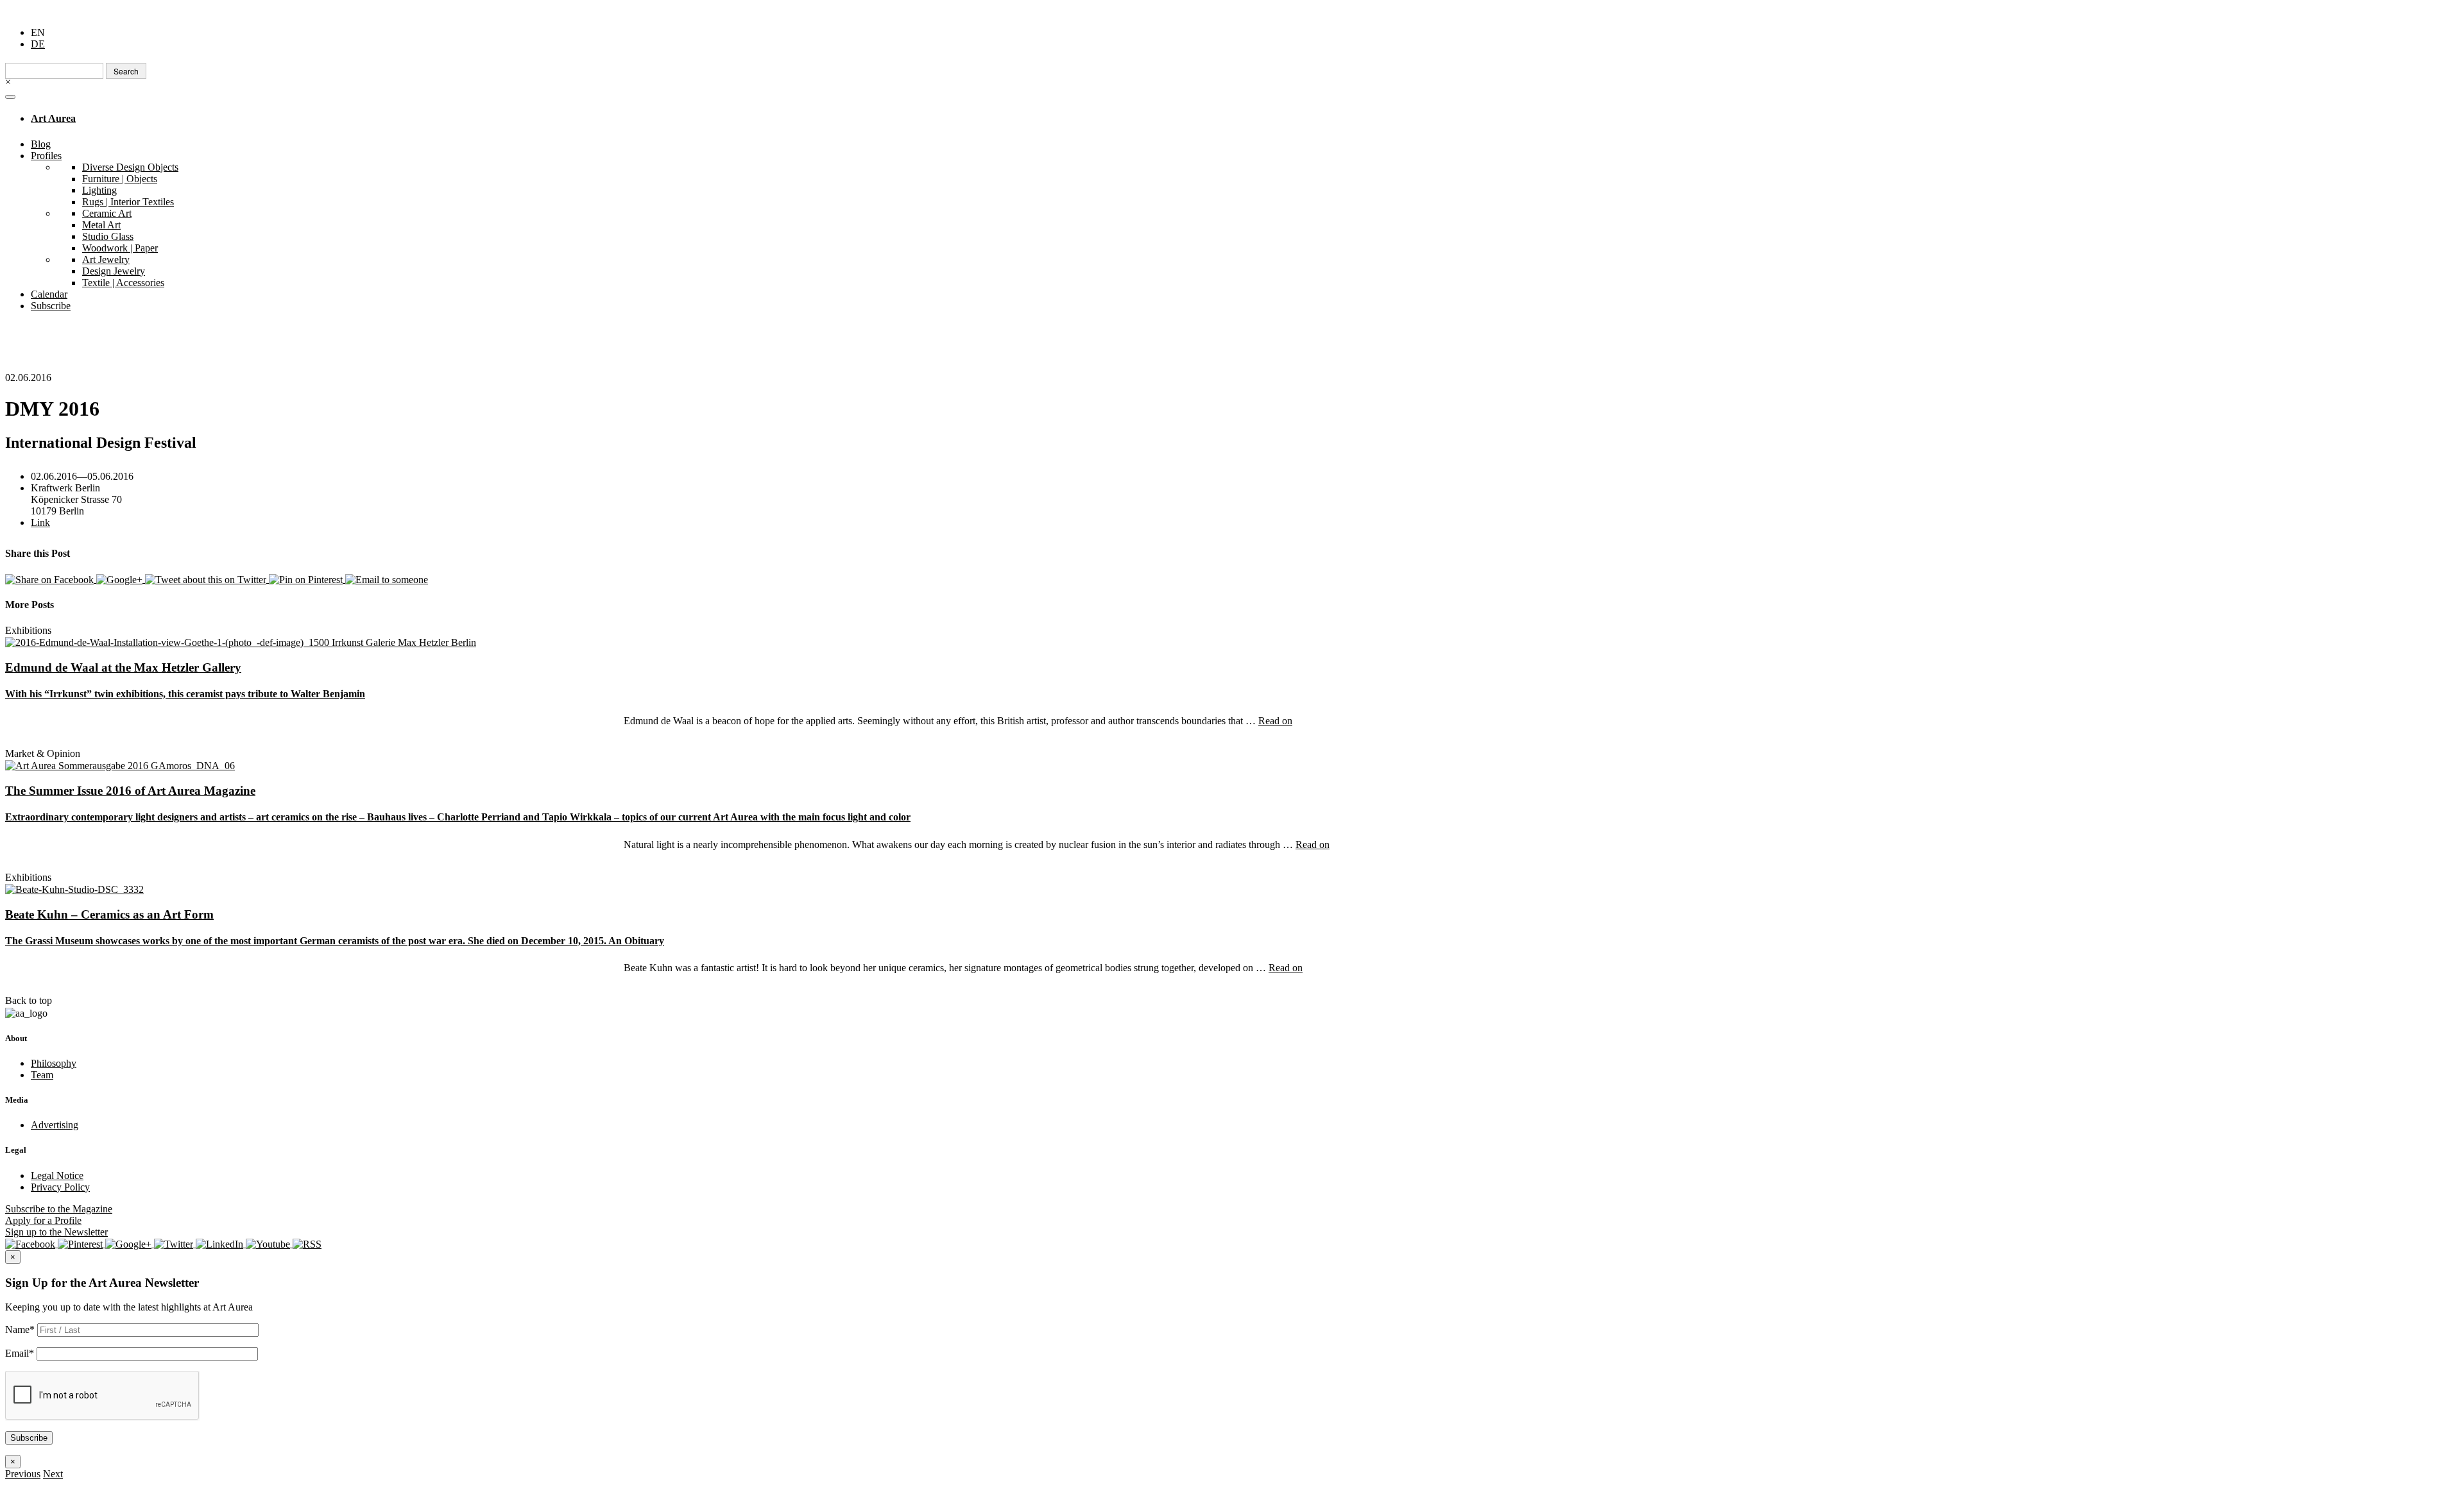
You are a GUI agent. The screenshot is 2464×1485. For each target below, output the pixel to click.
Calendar (49, 294)
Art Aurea (53, 118)
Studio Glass (108, 236)
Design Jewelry (114, 271)
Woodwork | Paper (120, 248)
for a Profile (43, 1220)
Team (42, 1075)
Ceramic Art (107, 213)
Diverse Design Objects (130, 167)
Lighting (99, 190)
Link (40, 522)
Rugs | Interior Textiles (128, 202)
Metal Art (101, 225)
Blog (41, 144)
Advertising (55, 1125)
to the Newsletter (56, 1232)
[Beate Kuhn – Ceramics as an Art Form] (74, 889)
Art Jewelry (106, 259)
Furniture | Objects (120, 179)
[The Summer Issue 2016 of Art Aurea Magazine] (120, 765)
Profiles (46, 156)
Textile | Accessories (123, 283)
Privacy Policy (60, 1187)
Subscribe (51, 306)
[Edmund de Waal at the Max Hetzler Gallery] (241, 642)
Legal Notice (57, 1175)
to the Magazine (59, 1209)
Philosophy (54, 1063)
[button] (23, 1474)
